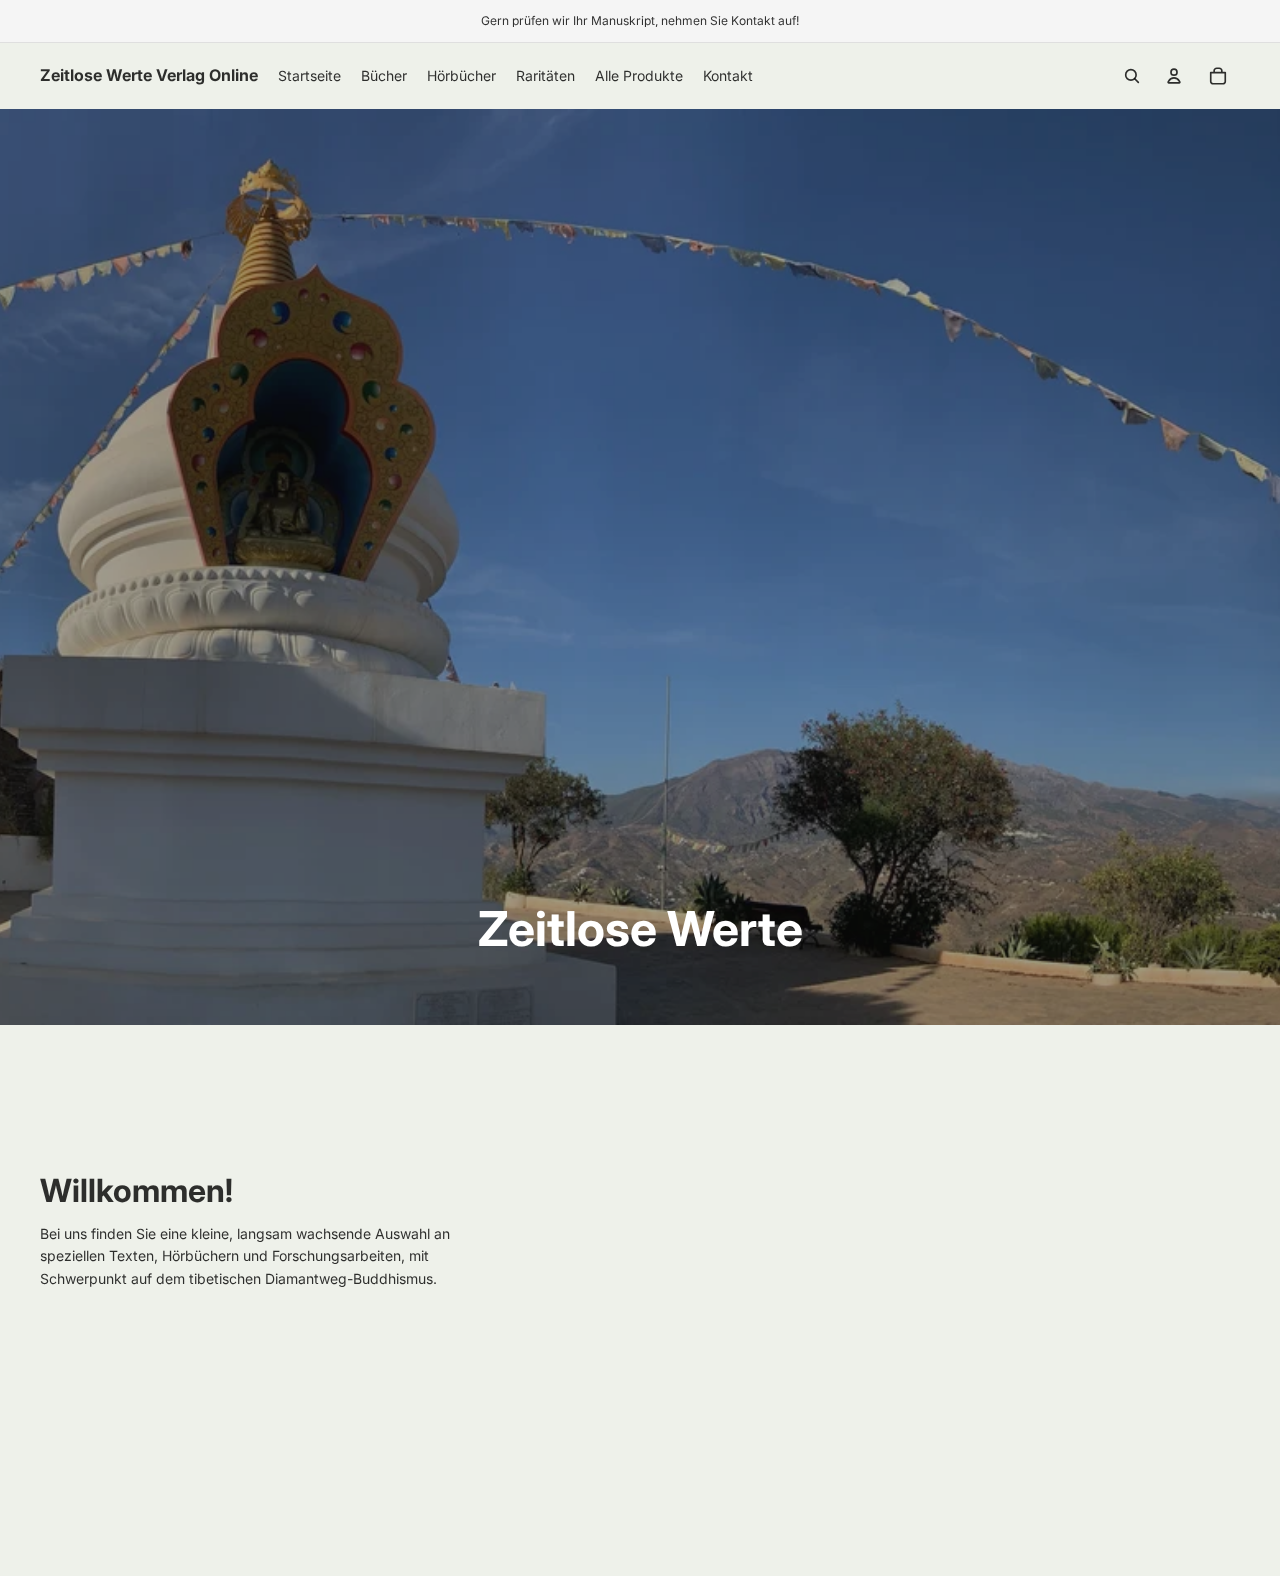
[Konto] (1174, 76)
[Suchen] (1132, 76)
